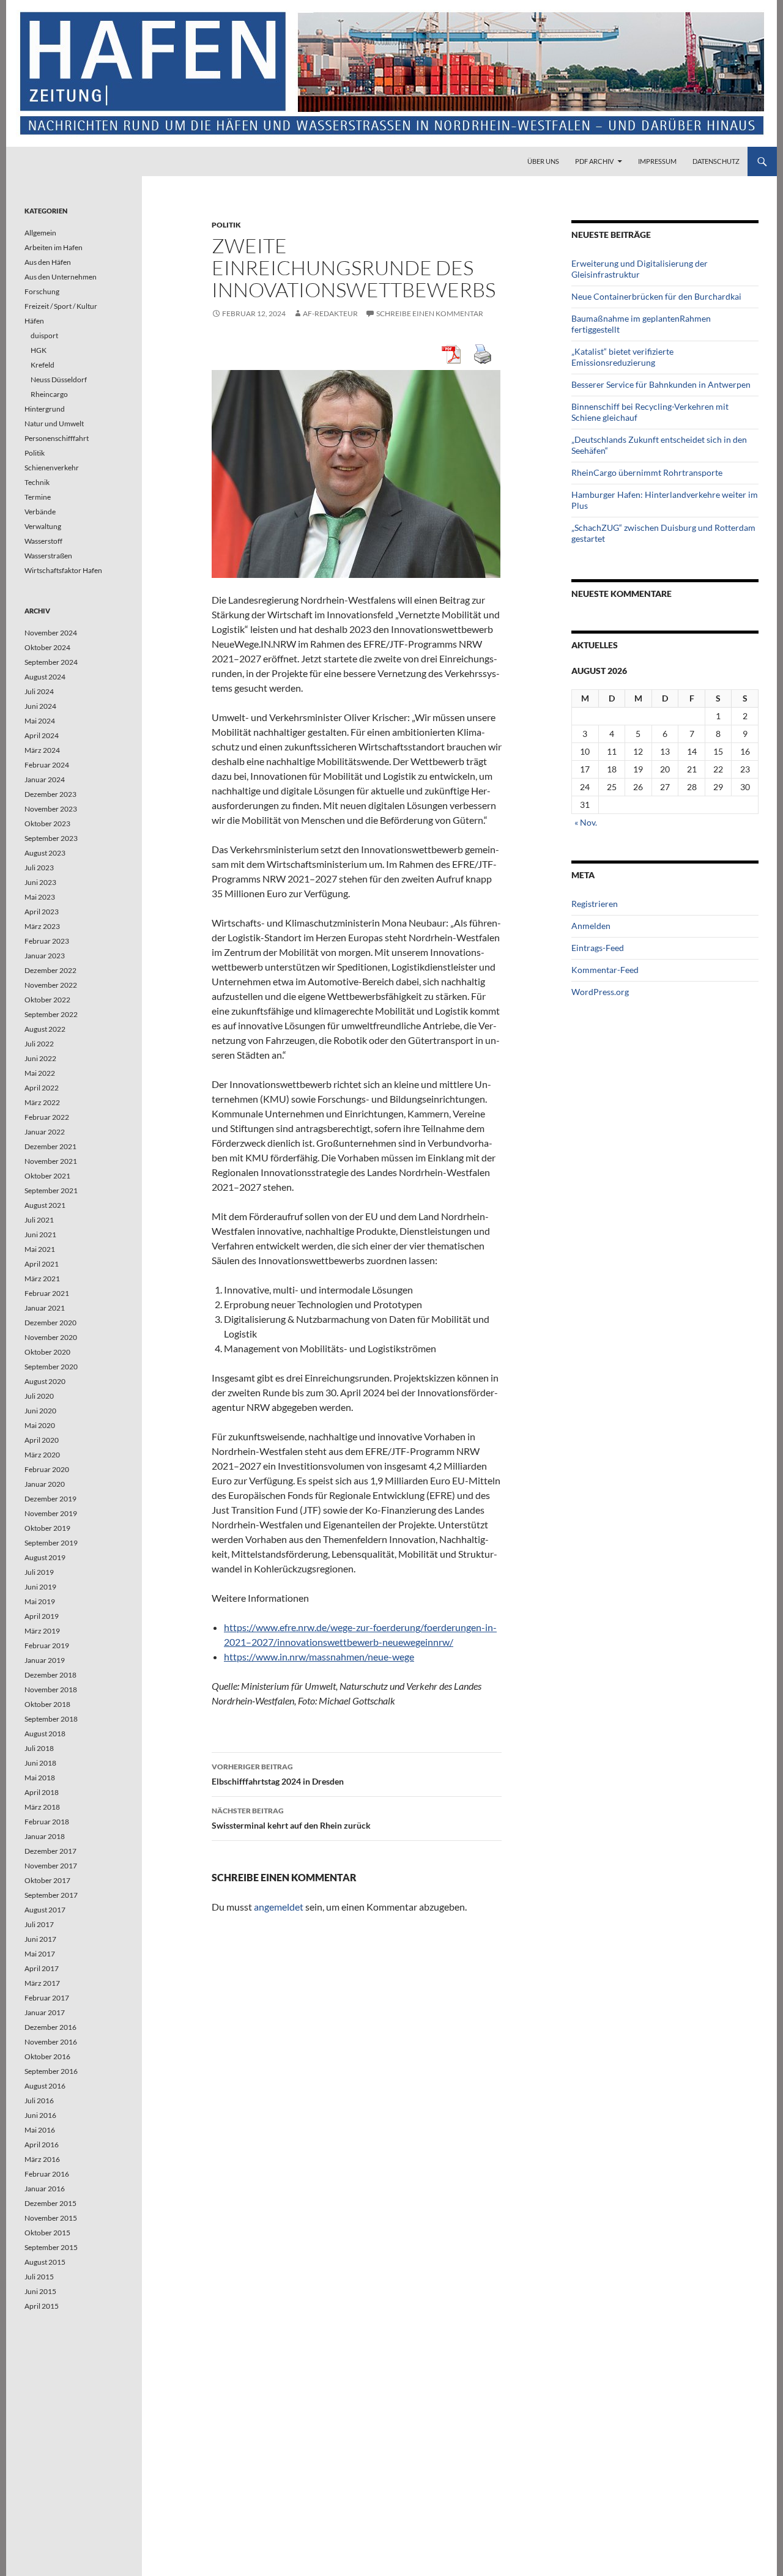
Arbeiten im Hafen (54, 247)
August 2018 (45, 1734)
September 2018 (51, 1719)
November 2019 (51, 1513)
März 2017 (42, 1983)
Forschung (42, 291)
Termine (38, 497)
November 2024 (51, 633)
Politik (226, 225)
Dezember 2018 (50, 1675)
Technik (37, 482)
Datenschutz (716, 161)
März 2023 (42, 926)
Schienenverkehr (52, 468)
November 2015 (51, 2218)
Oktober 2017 (47, 1880)
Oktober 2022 (47, 1000)
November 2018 (51, 1690)
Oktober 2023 (47, 824)
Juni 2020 (40, 1411)
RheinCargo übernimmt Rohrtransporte (647, 472)
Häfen (34, 321)
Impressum (657, 161)
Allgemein (40, 233)
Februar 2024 (47, 765)
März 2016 (42, 2159)
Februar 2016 (47, 2174)
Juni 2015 (40, 2291)
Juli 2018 (39, 1748)
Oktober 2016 (47, 2056)
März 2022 (42, 1102)
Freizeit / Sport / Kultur (61, 306)
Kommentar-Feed (605, 970)
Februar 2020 (47, 1469)
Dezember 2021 (50, 1146)
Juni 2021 (40, 1234)
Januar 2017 (45, 2012)
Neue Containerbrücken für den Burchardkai (656, 296)
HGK (39, 350)
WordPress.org (600, 992)
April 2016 (42, 2145)
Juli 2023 (39, 868)
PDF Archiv (594, 161)
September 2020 (51, 1367)
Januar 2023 (45, 956)
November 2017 (51, 1866)
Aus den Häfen (48, 262)
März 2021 (42, 1279)
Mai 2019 (40, 1601)
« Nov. (586, 822)
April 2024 (42, 735)
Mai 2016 (40, 2130)
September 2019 (51, 1543)
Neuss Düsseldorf (59, 379)
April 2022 (42, 1088)
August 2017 (45, 1910)
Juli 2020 (39, 1396)
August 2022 (45, 1029)
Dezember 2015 (50, 2203)
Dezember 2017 (50, 1851)
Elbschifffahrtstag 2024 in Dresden (278, 1774)
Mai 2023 (40, 897)
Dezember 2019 (50, 1499)
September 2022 (51, 1014)
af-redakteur (330, 313)
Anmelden (591, 926)
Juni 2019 (40, 1587)
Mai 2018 (40, 1778)
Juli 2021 (39, 1220)
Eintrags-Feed (598, 948)
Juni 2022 (40, 1058)
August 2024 (45, 677)
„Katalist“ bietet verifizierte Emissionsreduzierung (622, 357)
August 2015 (45, 2262)
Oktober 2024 (47, 647)
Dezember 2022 (50, 970)
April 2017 (42, 1968)
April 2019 (42, 1616)
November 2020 (51, 1337)
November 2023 (51, 809)
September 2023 (51, 838)
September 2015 (51, 2247)
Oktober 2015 (47, 2233)
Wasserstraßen (48, 556)
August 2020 (45, 1381)
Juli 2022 (39, 1044)
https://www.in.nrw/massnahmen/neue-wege (319, 1656)
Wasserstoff (43, 541)
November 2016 (51, 2042)
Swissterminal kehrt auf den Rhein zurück (291, 1818)
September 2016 (51, 2071)
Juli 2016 (39, 2100)
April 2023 (42, 912)
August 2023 (45, 853)
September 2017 (51, 1895)
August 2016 (45, 2086)
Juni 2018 (40, 1763)
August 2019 (45, 1557)
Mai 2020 (40, 1425)
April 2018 (42, 1792)
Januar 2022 (45, 1132)
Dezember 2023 (50, 794)
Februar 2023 (47, 941)
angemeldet (279, 1907)
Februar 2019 (47, 1645)
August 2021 (45, 1205)
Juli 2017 (39, 1924)
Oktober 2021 (47, 1176)
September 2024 (51, 662)
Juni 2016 (40, 2115)
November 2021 (51, 1161)
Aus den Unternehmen (61, 277)
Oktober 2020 (47, 1352)
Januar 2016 (45, 2189)
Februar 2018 (47, 1822)
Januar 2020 (45, 1484)
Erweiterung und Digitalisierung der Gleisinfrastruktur (640, 269)
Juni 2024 (40, 706)
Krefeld (43, 365)
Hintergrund (45, 409)
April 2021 (42, 1264)
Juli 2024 (39, 691)
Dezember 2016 (50, 2027)
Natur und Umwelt (54, 424)
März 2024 (42, 750)
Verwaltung (43, 526)
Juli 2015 (39, 2277)
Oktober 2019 (47, 1528)
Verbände (40, 512)
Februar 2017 (47, 1998)
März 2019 (42, 1631)
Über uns (543, 161)
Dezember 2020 (50, 1323)
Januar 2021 (45, 1308)
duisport (44, 335)
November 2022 (51, 985)
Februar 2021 (47, 1293)
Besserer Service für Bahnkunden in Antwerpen (661, 384)
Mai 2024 (40, 721)
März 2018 (42, 1807)
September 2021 (51, 1190)
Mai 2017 (40, 1954)
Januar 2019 (45, 1660)
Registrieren (595, 904)
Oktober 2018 (47, 1704)
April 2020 (42, 1440)
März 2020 (42, 1455)
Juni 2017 (40, 1939)
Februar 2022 (47, 1117)
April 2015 (42, 2306)
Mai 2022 (40, 1073)
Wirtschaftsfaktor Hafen (63, 570)
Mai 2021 (40, 1249)
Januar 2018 (45, 1836)
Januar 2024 (45, 779)
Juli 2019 (39, 1572)
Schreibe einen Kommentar (430, 313)
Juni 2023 (40, 882)
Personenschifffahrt (57, 438)
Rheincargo (49, 394)
